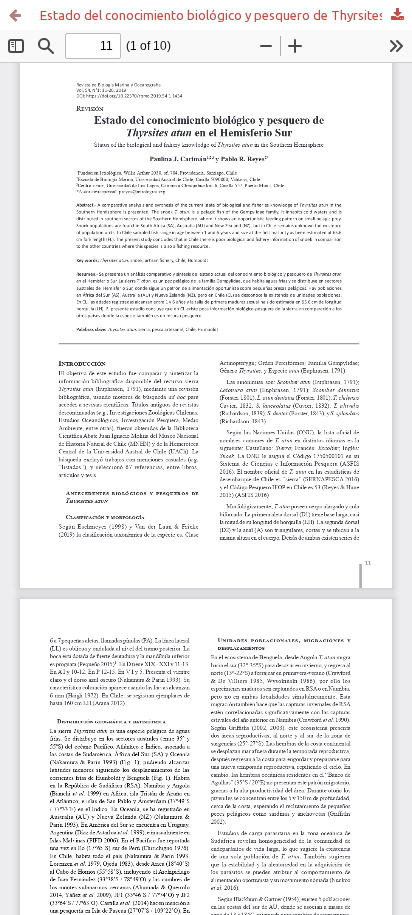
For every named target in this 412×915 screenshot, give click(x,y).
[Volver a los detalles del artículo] (15, 15)
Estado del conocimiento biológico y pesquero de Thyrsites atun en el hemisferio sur (226, 15)
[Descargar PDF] (397, 15)
